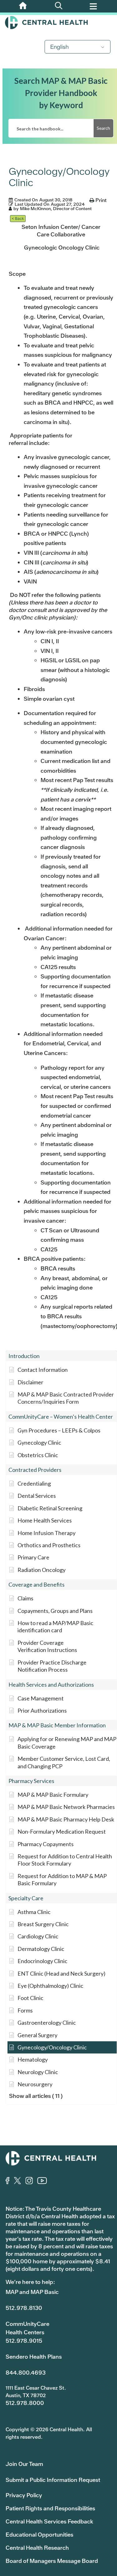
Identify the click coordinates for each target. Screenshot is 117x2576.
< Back (18, 218)
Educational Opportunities (39, 2535)
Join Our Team (24, 2464)
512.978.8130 (24, 2308)
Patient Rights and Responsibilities (50, 2508)
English (59, 47)
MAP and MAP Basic (32, 2292)
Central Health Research (37, 2548)
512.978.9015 (24, 2341)
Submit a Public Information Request (53, 2480)
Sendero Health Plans (34, 2357)
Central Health (58, 23)
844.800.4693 (26, 2373)
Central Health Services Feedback (49, 2521)
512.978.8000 (25, 2403)
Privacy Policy (24, 2495)
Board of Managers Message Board (52, 2561)
